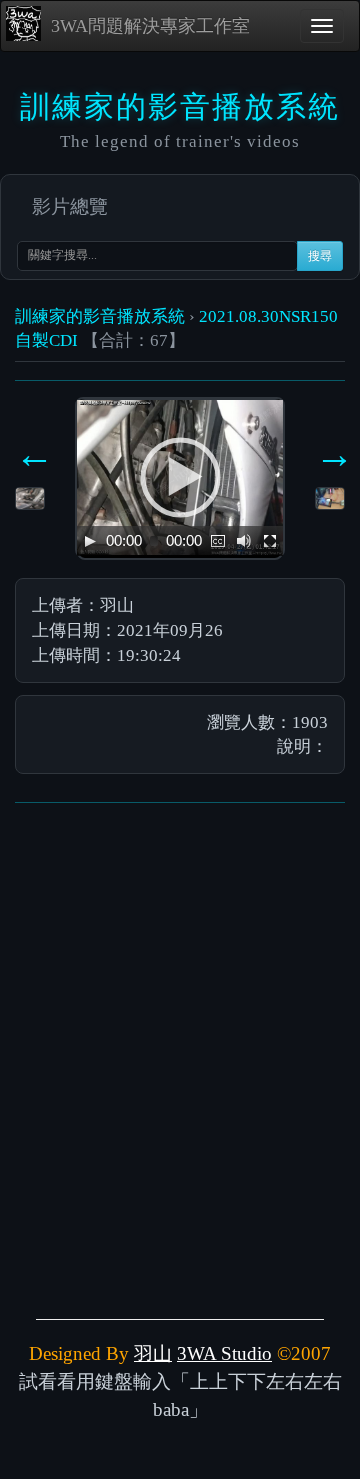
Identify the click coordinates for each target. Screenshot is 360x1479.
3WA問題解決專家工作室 (150, 26)
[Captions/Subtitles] (218, 541)
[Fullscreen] (270, 541)
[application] (180, 477)
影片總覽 (70, 206)
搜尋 (320, 256)
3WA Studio (224, 1353)
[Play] (90, 541)
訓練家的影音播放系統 (100, 316)
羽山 (153, 1353)
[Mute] (244, 541)
